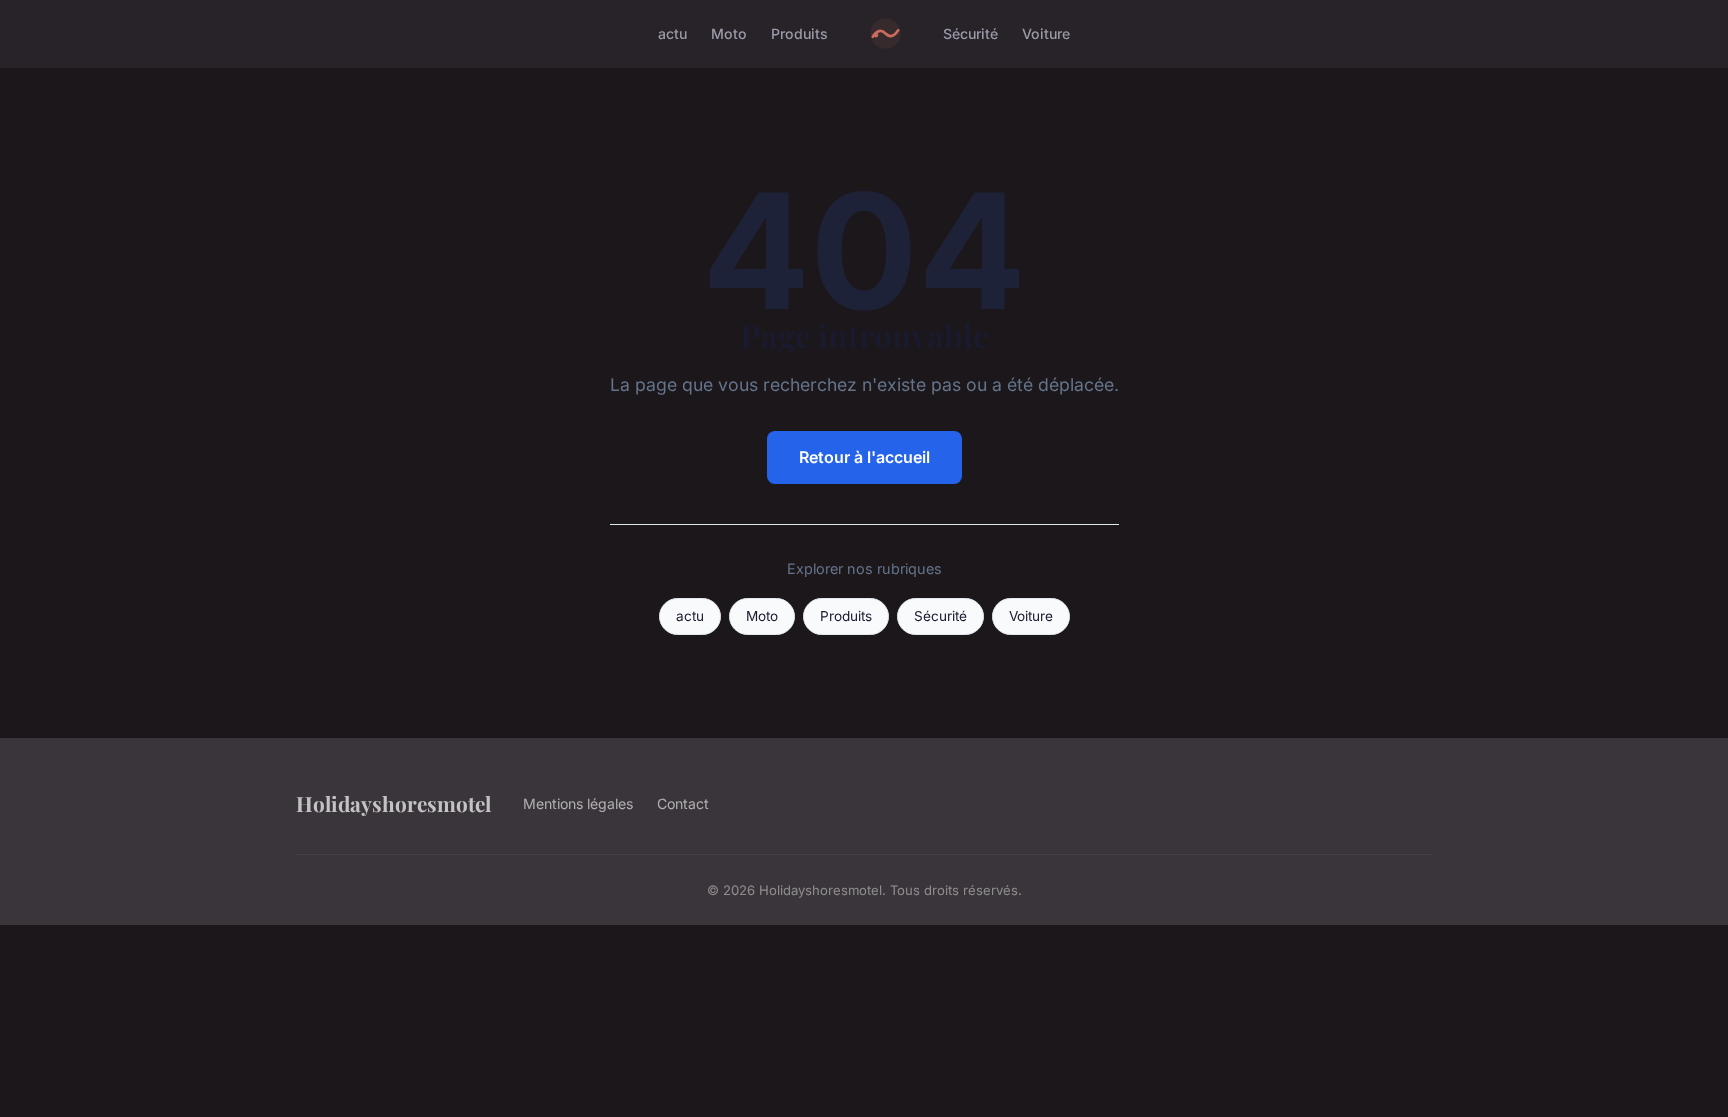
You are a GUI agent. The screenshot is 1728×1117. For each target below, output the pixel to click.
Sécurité (970, 33)
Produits (799, 33)
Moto (729, 33)
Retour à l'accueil (864, 457)
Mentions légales (578, 803)
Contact (683, 803)
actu (672, 33)
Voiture (1046, 33)
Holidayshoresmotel (393, 803)
